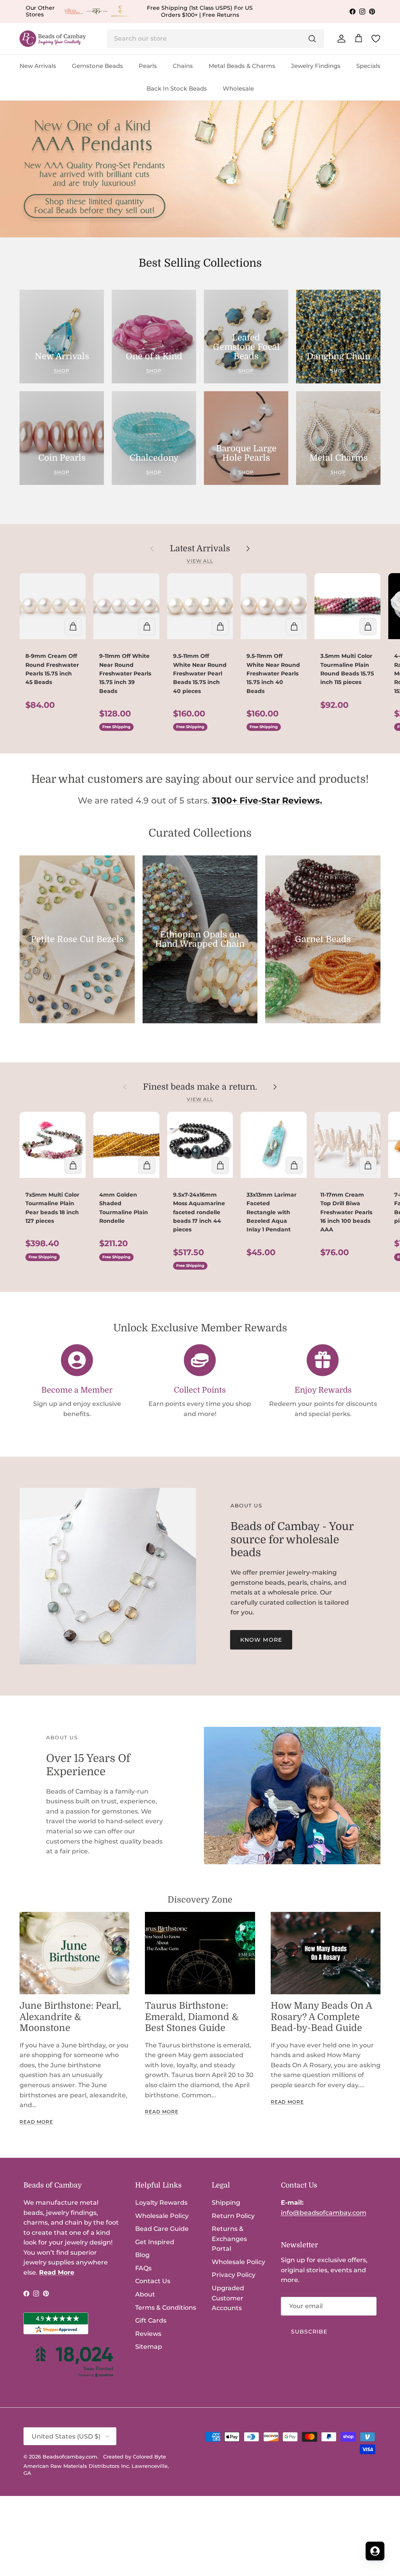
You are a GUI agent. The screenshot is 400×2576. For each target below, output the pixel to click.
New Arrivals (38, 66)
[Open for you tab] (375, 2551)
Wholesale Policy (162, 2216)
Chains (183, 66)
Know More (261, 1640)
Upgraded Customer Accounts (228, 2298)
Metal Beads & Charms (242, 66)
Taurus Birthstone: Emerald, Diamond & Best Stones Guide (192, 2017)
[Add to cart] (73, 627)
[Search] (312, 39)
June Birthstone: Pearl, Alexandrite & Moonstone (70, 2017)
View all (200, 561)
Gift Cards (151, 2320)
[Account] (340, 39)
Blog (142, 2255)
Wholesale (238, 88)
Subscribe (309, 2332)
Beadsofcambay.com (70, 2457)
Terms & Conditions (166, 2308)
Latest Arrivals (200, 548)
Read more (36, 2122)
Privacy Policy (234, 2275)
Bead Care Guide (162, 2229)
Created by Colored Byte (135, 2457)
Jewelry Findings (316, 66)
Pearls (148, 66)
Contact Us (153, 2281)
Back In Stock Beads (177, 88)
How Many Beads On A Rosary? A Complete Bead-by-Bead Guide (321, 2017)
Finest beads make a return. (200, 1087)
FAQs (143, 2268)
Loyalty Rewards (161, 2203)
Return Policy (233, 2216)
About (145, 2294)
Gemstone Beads (97, 66)
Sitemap (149, 2347)
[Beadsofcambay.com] (53, 39)
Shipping (226, 2203)
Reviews (148, 2334)
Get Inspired (155, 2242)
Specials (368, 66)
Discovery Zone (200, 1900)
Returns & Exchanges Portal (229, 2239)
